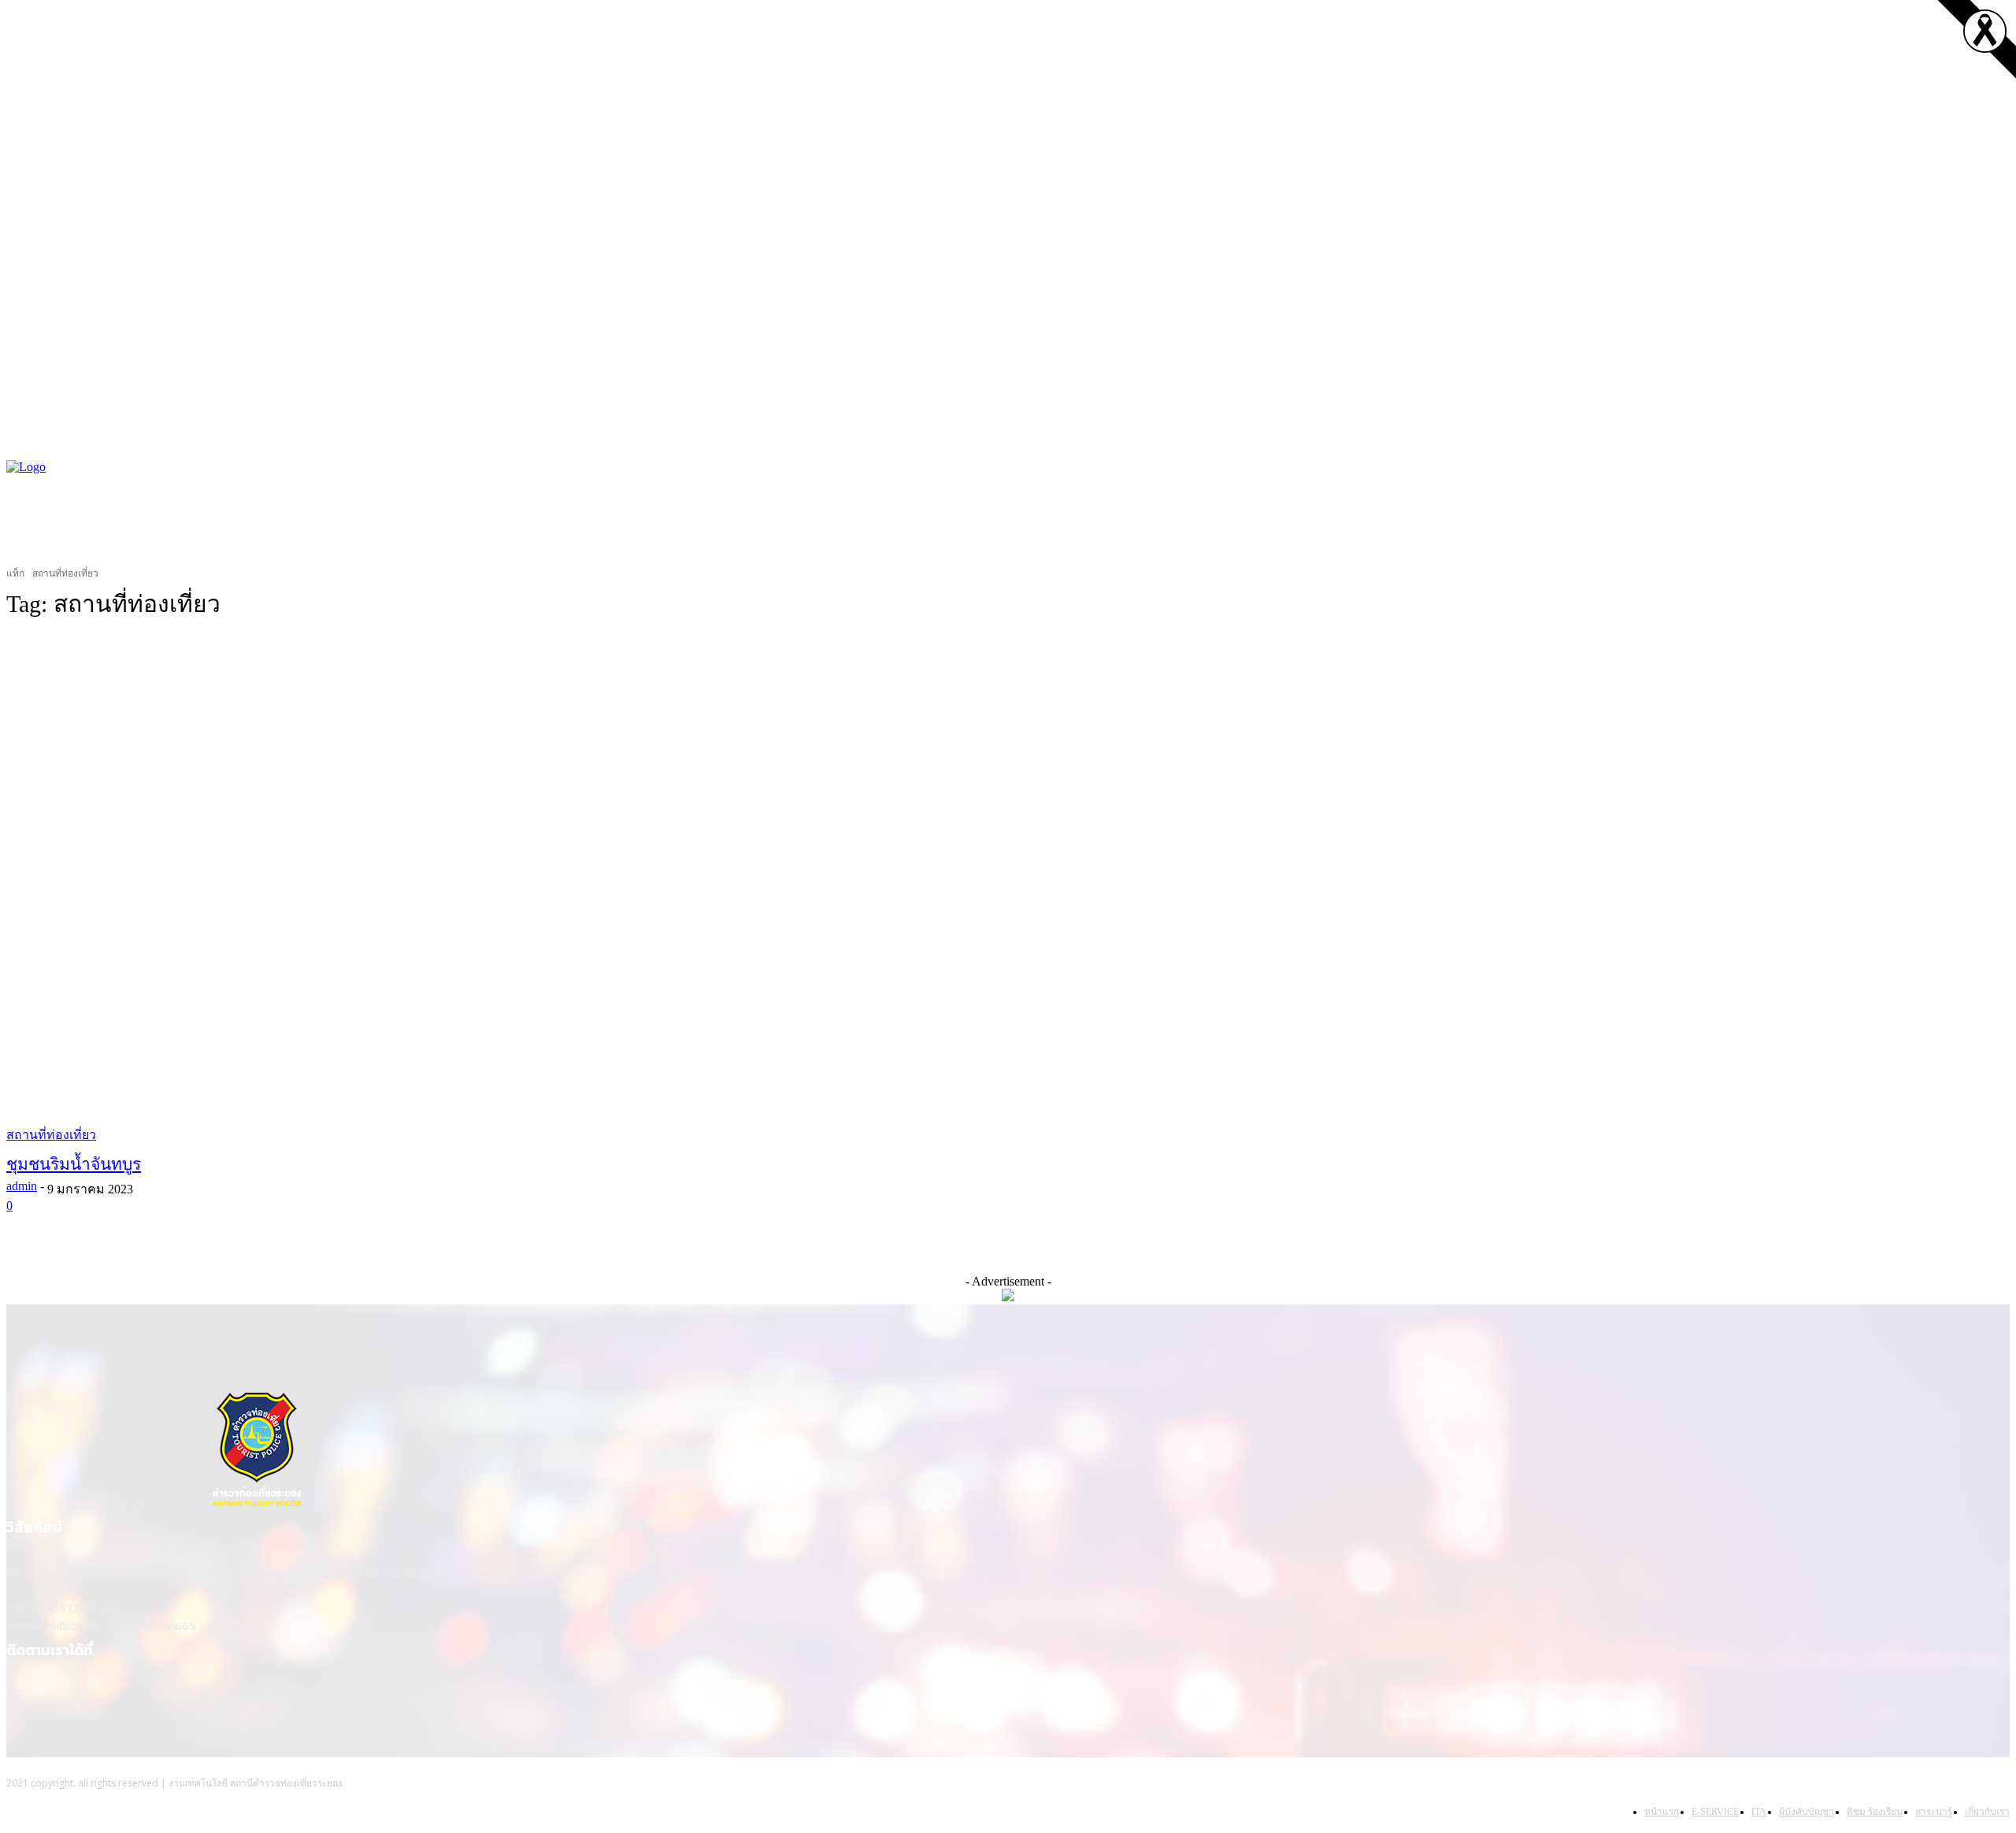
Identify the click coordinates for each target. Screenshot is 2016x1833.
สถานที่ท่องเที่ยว (51, 1135)
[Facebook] (22, 1698)
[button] (821, 492)
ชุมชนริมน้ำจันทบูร (74, 1164)
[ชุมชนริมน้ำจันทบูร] (517, 889)
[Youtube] (63, 1698)
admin (22, 1186)
